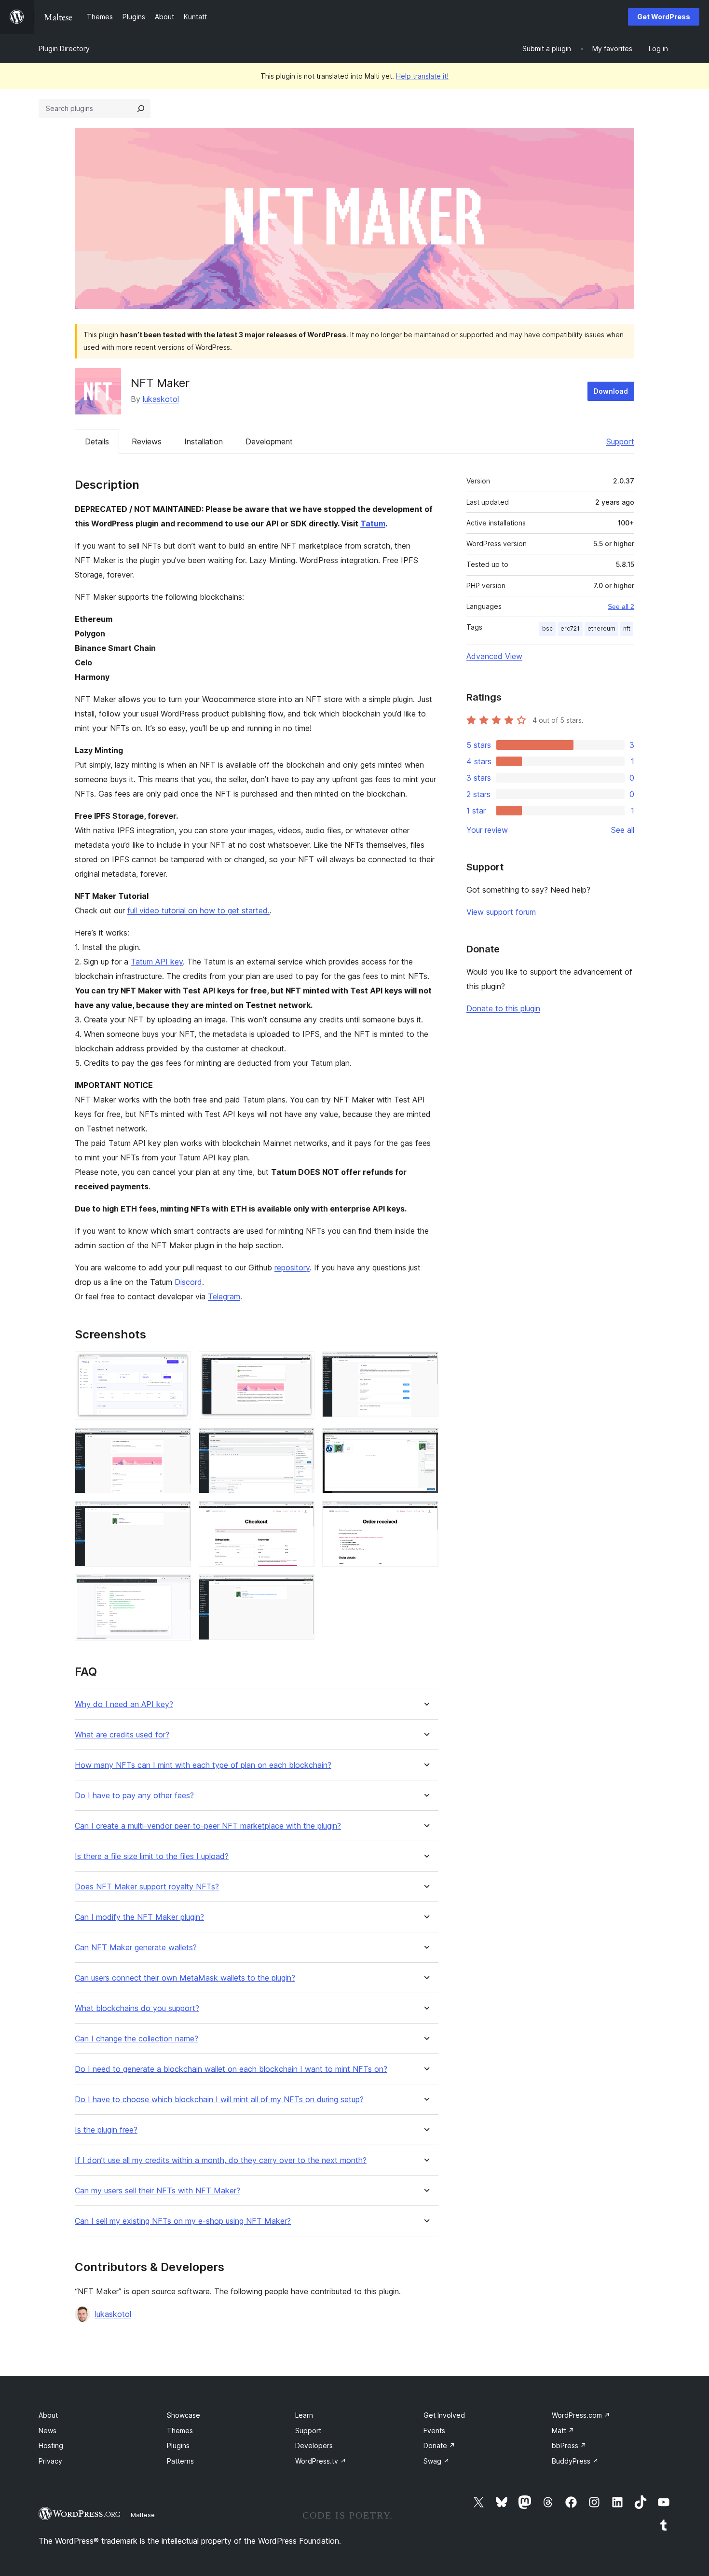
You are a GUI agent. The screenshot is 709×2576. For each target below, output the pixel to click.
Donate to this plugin (503, 1008)
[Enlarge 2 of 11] (301, 1364)
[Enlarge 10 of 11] (178, 1587)
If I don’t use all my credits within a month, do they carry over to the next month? (221, 2160)
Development (269, 441)
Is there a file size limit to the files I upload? (152, 1856)
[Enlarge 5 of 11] (301, 1441)
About (48, 2415)
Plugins (178, 2445)
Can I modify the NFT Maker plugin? (139, 1917)
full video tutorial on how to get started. (198, 910)
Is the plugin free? (106, 2130)
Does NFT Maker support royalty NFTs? (147, 1887)
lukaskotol (161, 399)
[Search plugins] (141, 109)
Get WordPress (664, 17)
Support (620, 441)
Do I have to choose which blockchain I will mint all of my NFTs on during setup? (219, 2100)
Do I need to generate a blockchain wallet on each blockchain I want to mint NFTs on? (231, 2069)
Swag (436, 2461)
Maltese (143, 2515)
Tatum (373, 523)
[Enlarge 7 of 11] (178, 1514)
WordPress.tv (321, 2461)
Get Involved (444, 2415)
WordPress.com (581, 2415)
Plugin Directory (64, 48)
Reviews (147, 441)
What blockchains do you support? (137, 2008)
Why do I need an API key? (124, 1704)
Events (434, 2431)
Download (611, 391)
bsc (547, 628)
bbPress (569, 2445)
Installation (204, 441)
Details (97, 441)
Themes (180, 2431)
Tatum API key (157, 962)
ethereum (601, 628)
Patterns (180, 2461)
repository (292, 1267)
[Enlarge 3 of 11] (425, 1364)
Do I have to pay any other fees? (134, 1796)
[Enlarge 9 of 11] (425, 1514)
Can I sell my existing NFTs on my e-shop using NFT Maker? (183, 2221)
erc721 (570, 628)
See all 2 (621, 606)
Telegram (224, 1296)
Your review (487, 830)
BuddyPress (575, 2461)
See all (623, 830)
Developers (314, 2445)
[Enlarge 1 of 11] (178, 1364)
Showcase (184, 2415)
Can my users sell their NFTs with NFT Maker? (157, 2191)
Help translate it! (422, 76)
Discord (188, 1282)
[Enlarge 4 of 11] (178, 1441)
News (48, 2431)
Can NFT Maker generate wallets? (136, 1948)
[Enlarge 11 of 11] (301, 1587)
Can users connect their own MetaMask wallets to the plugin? (185, 1978)
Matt (563, 2431)
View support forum (501, 912)
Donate (439, 2445)
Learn (304, 2415)
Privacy (50, 2461)
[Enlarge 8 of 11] (301, 1514)
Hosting (51, 2445)
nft (627, 628)
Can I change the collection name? (136, 2039)
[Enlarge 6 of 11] (425, 1441)
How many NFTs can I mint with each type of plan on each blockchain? (203, 1765)
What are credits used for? (122, 1735)
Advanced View (494, 656)
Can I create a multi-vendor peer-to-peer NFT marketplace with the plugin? (208, 1826)
